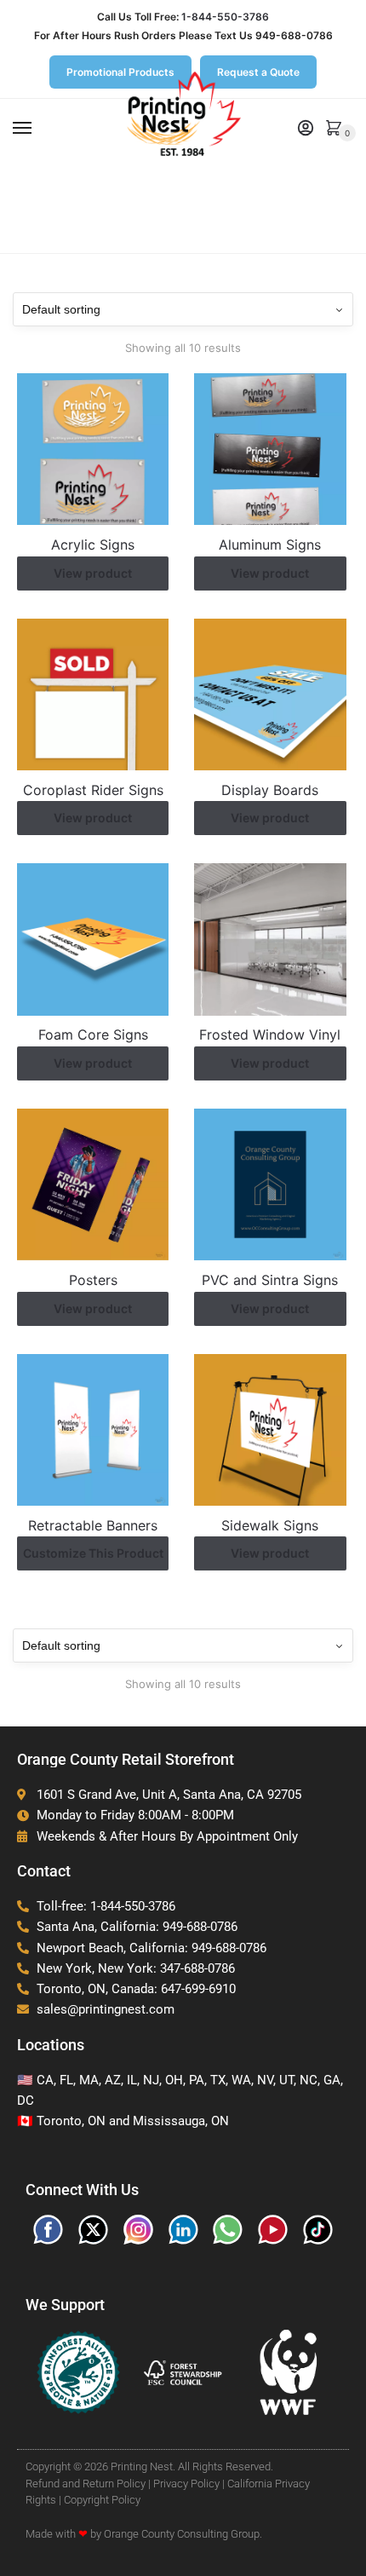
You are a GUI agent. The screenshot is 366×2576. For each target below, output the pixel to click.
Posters (93, 1280)
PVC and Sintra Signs (270, 1280)
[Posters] (93, 1184)
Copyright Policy (102, 2500)
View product (93, 573)
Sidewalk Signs (270, 1525)
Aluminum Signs (270, 545)
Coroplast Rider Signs (93, 790)
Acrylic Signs (93, 545)
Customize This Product (93, 1553)
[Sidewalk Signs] (270, 1430)
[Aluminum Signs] (270, 449)
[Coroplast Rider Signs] (93, 694)
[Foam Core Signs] (93, 939)
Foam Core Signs (93, 1034)
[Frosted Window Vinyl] (270, 939)
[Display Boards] (270, 694)
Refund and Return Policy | (88, 2484)
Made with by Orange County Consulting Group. (144, 2534)
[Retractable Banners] (93, 1430)
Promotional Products (120, 72)
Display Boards (270, 790)
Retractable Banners (93, 1525)
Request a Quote (258, 72)
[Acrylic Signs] (93, 449)
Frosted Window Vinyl (270, 1034)
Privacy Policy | (189, 2484)
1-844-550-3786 (225, 17)
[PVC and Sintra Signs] (270, 1184)
